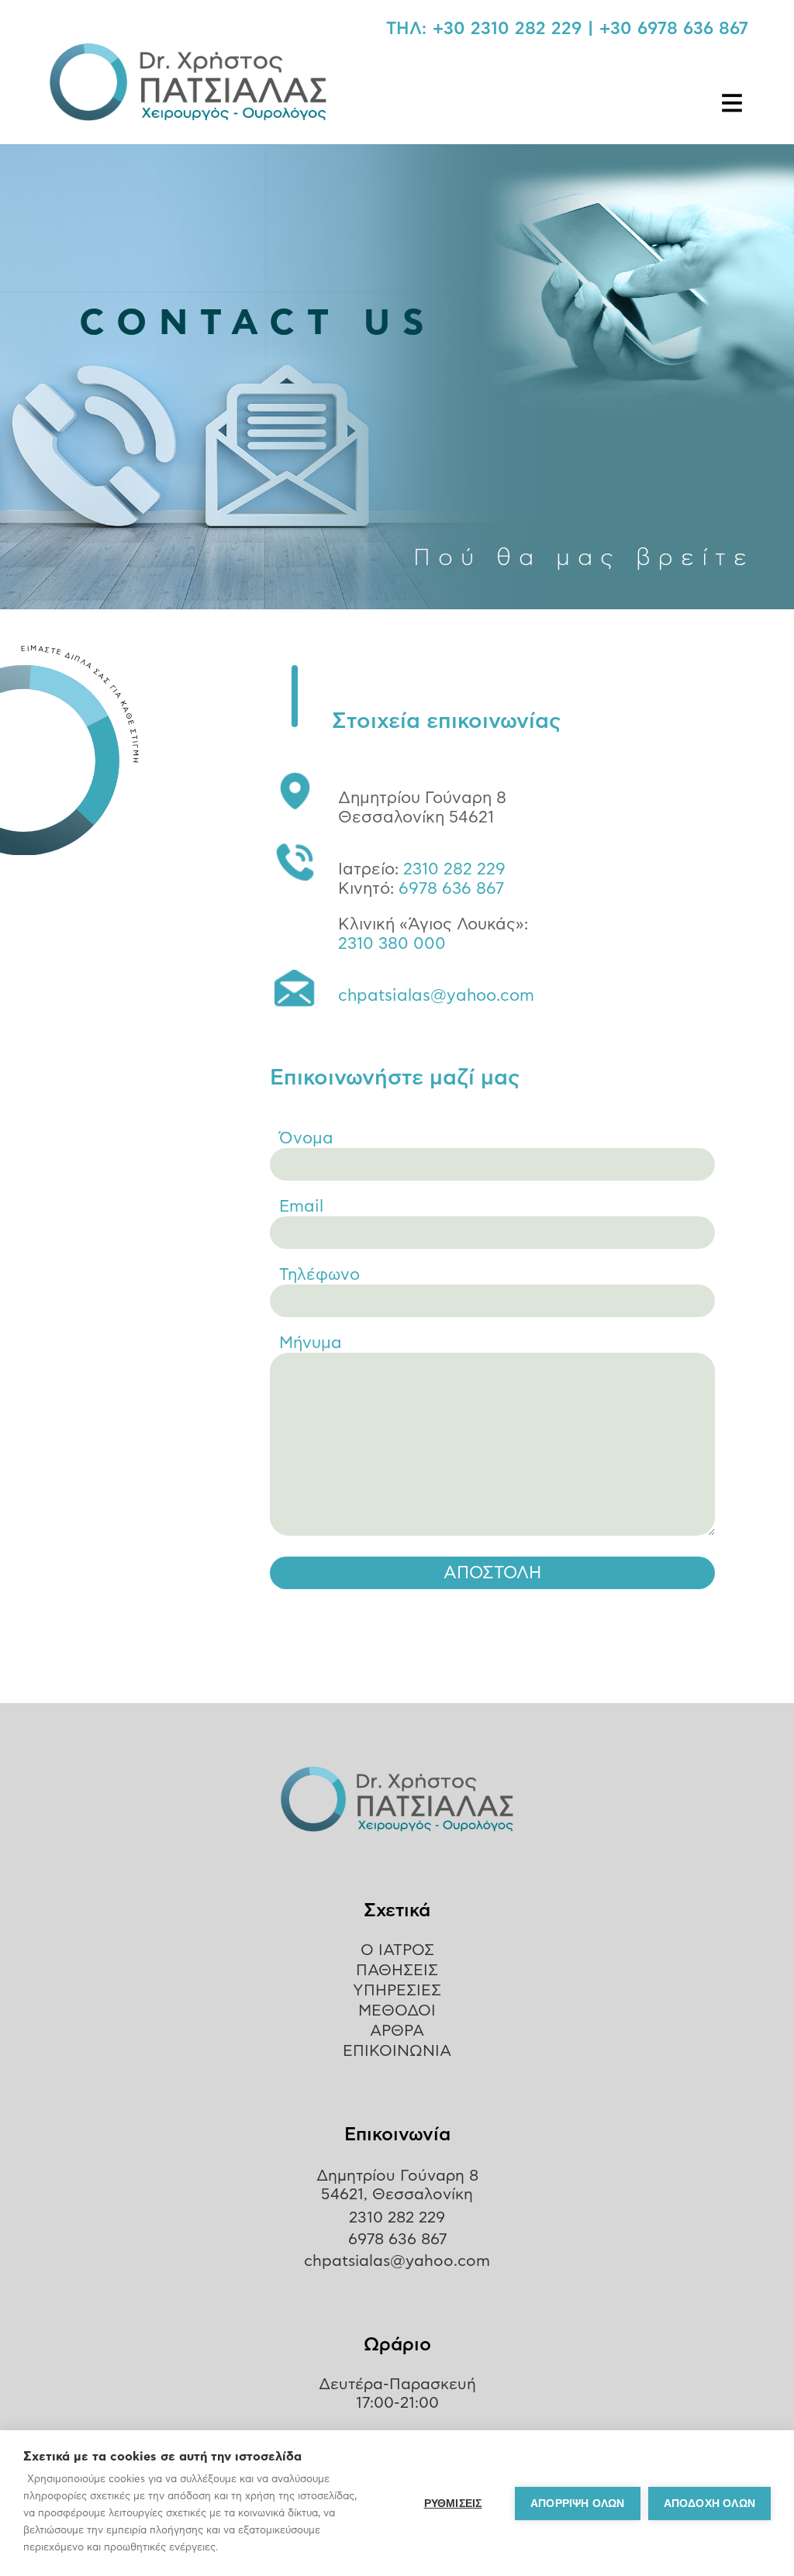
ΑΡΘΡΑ (397, 2031)
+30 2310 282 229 (507, 29)
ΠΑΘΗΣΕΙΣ (397, 1971)
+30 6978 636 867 (674, 29)
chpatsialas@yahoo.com (436, 996)
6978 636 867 (451, 889)
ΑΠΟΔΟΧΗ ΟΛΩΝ (709, 2504)
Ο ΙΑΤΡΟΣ (397, 1950)
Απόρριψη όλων (578, 2504)
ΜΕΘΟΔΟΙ (397, 2011)
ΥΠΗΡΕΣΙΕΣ (397, 1991)
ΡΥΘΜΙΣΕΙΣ (453, 2504)
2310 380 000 (392, 944)
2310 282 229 (454, 869)
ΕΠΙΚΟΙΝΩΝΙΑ (397, 2051)
